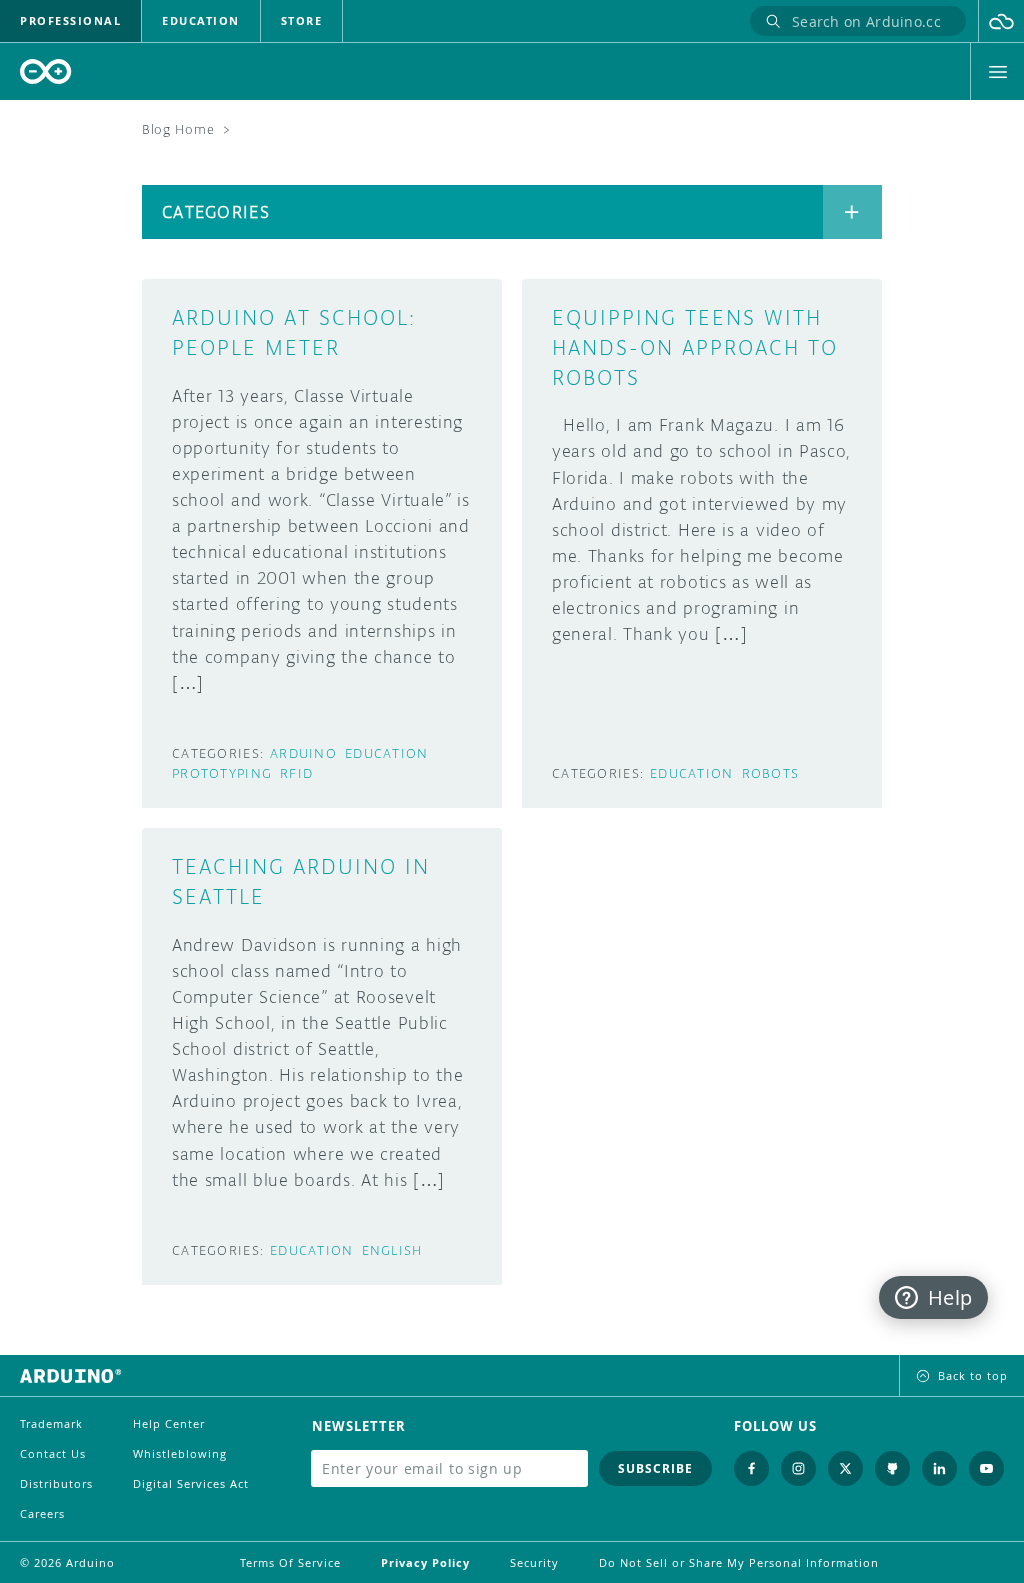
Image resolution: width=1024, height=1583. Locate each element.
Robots (771, 773)
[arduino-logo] (46, 71)
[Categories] (852, 212)
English (392, 1250)
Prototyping (222, 773)
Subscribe (655, 1468)
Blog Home (178, 129)
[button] (1001, 21)
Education (387, 753)
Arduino (303, 753)
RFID (296, 773)
